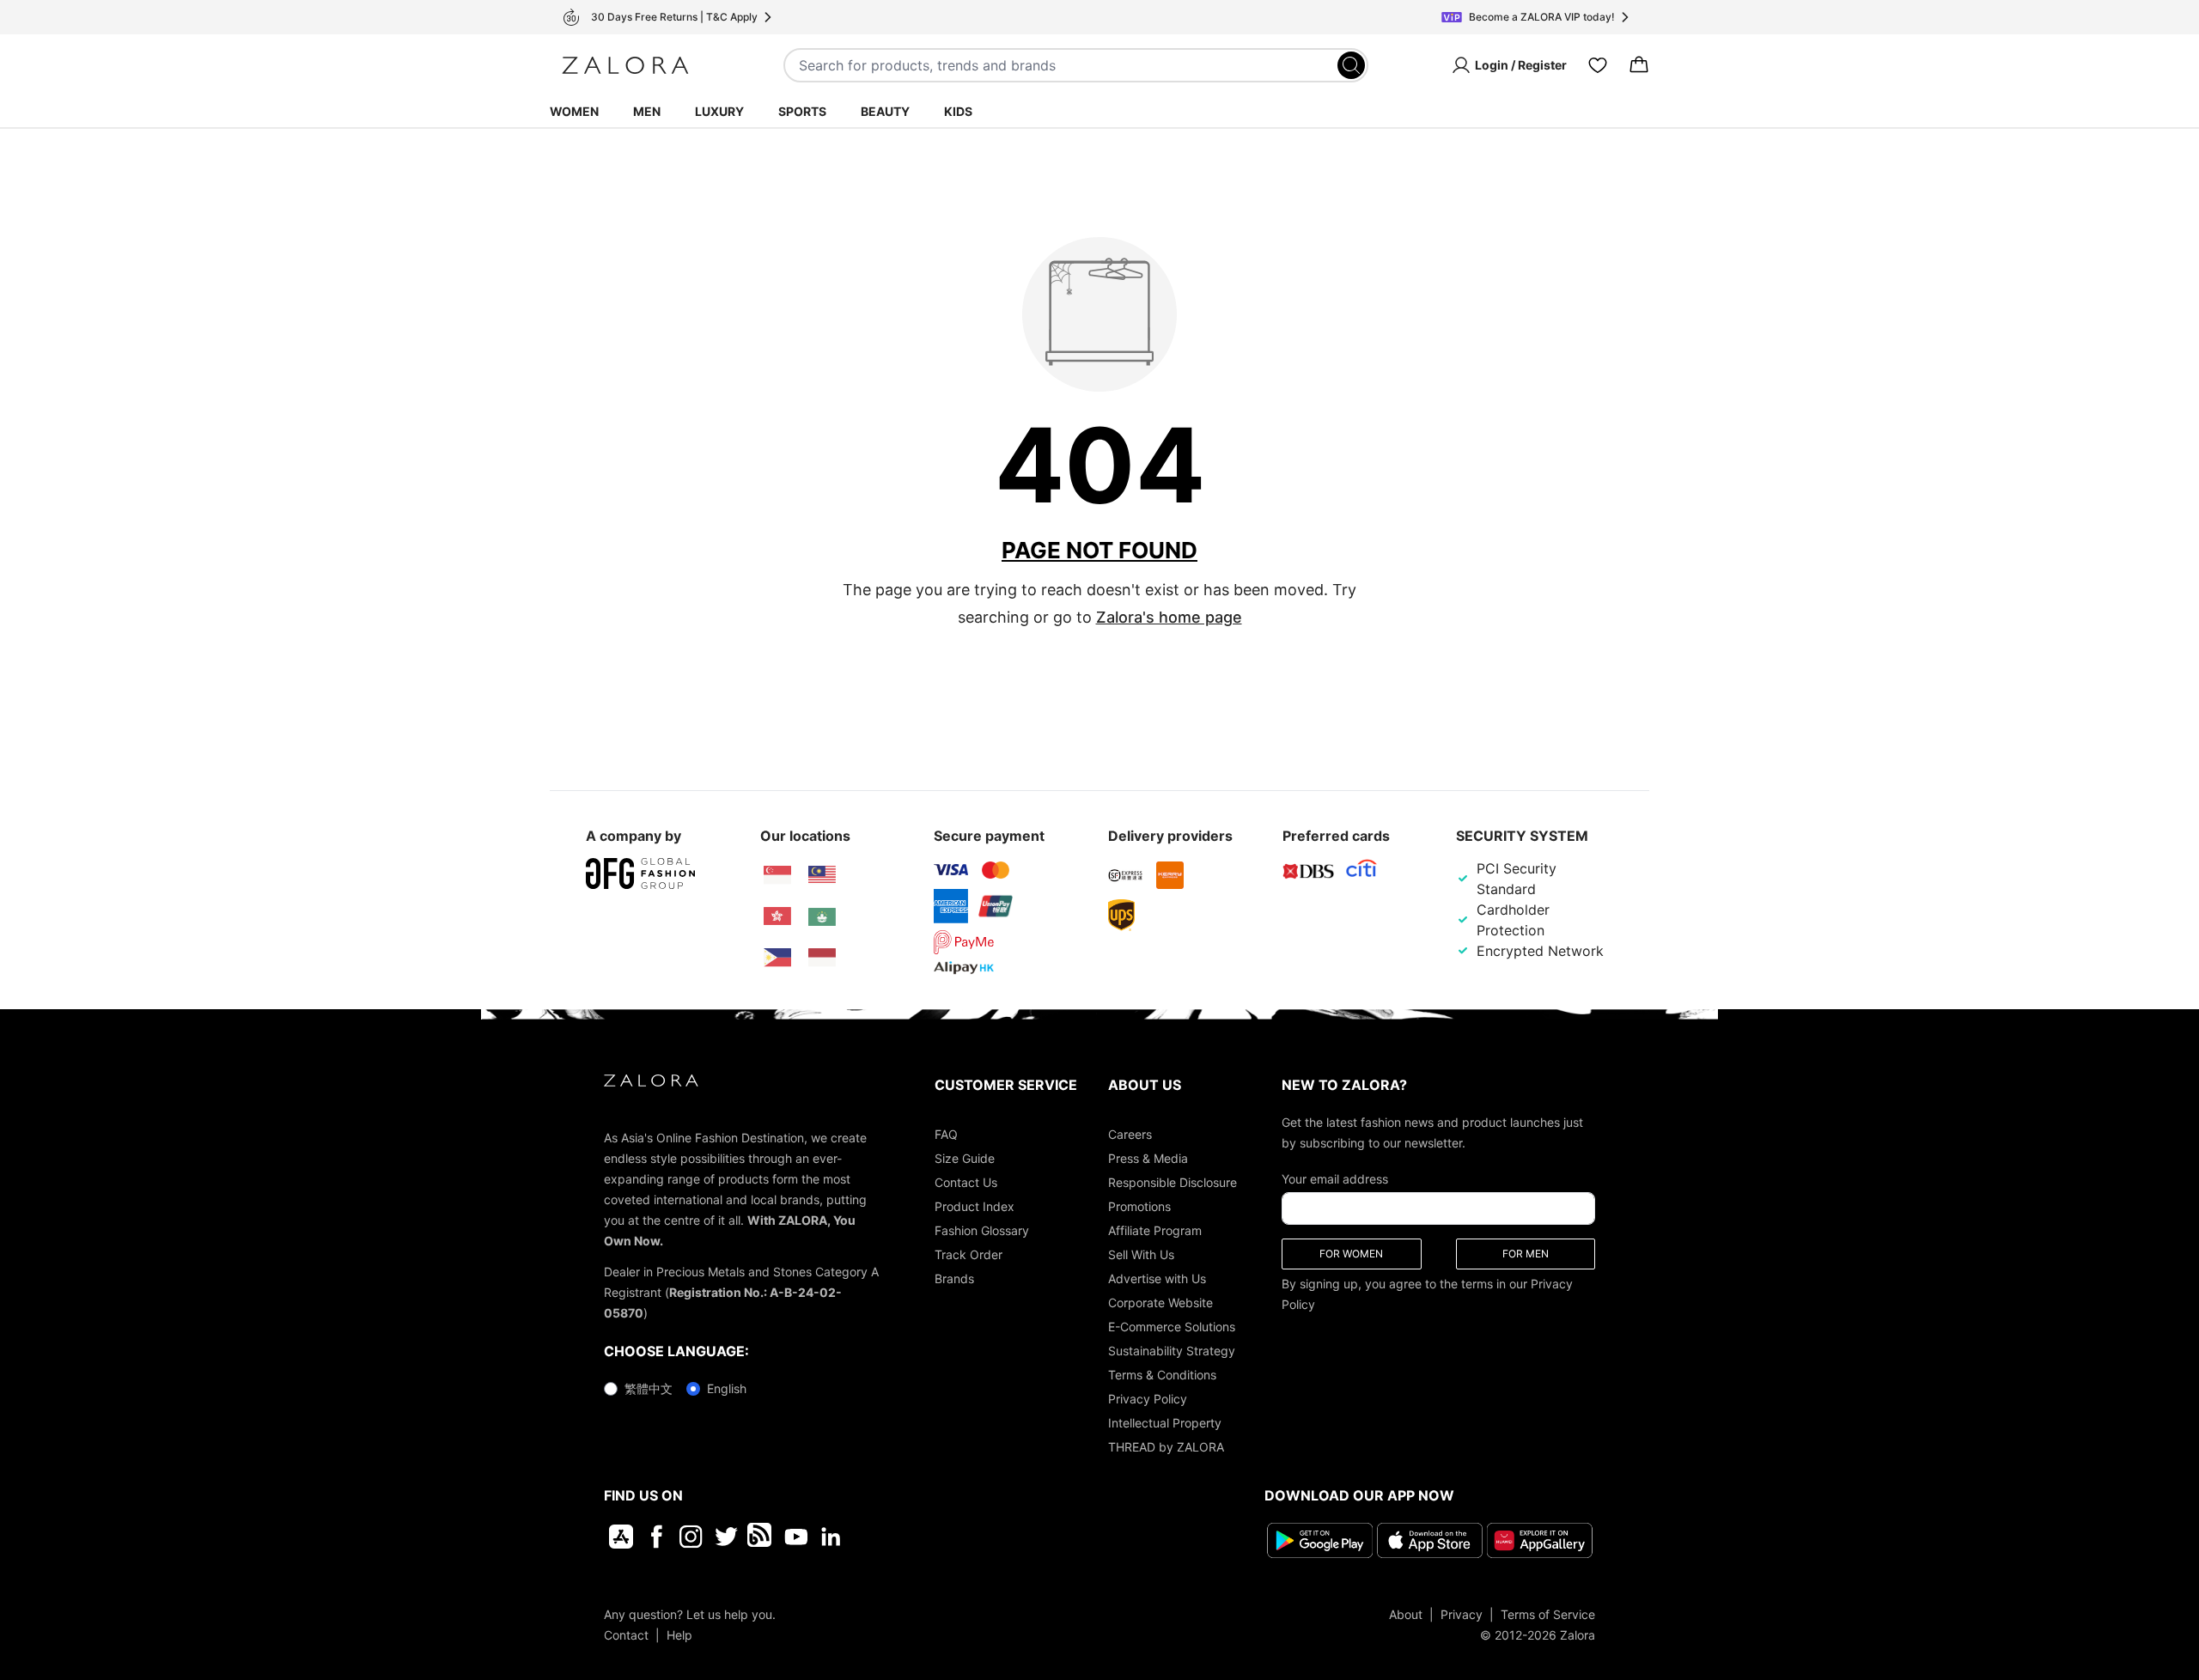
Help (679, 1635)
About (1406, 1614)
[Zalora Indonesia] (822, 958)
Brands (954, 1278)
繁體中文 (649, 1388)
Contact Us (966, 1182)
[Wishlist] (1598, 65)
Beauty (885, 111)
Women (574, 111)
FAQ (946, 1134)
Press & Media (1148, 1158)
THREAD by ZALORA (1166, 1447)
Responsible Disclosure (1173, 1182)
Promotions (1139, 1206)
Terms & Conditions (1162, 1375)
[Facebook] (656, 1537)
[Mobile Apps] (621, 1537)
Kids (958, 111)
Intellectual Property (1165, 1423)
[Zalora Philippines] (777, 958)
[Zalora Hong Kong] (777, 916)
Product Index (975, 1206)
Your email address (1335, 1179)
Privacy (1462, 1614)
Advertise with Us (1157, 1278)
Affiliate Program (1155, 1230)
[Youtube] (796, 1537)
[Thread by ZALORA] (761, 1537)
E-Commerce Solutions (1172, 1327)
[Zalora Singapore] (777, 875)
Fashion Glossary (982, 1230)
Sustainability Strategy (1172, 1351)
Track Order (969, 1254)
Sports (802, 111)
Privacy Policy (1148, 1399)
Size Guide (965, 1158)
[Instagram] (691, 1537)
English (727, 1388)
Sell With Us (1141, 1254)
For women (1351, 1254)
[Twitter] (726, 1537)
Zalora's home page (1169, 617)
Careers (1130, 1134)
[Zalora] (625, 65)
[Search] (1351, 65)
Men (647, 111)
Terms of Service (1548, 1614)
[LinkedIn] (831, 1537)
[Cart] (1639, 65)
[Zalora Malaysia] (822, 875)
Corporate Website (1160, 1303)
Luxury (719, 111)
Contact (626, 1635)
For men (1526, 1254)
